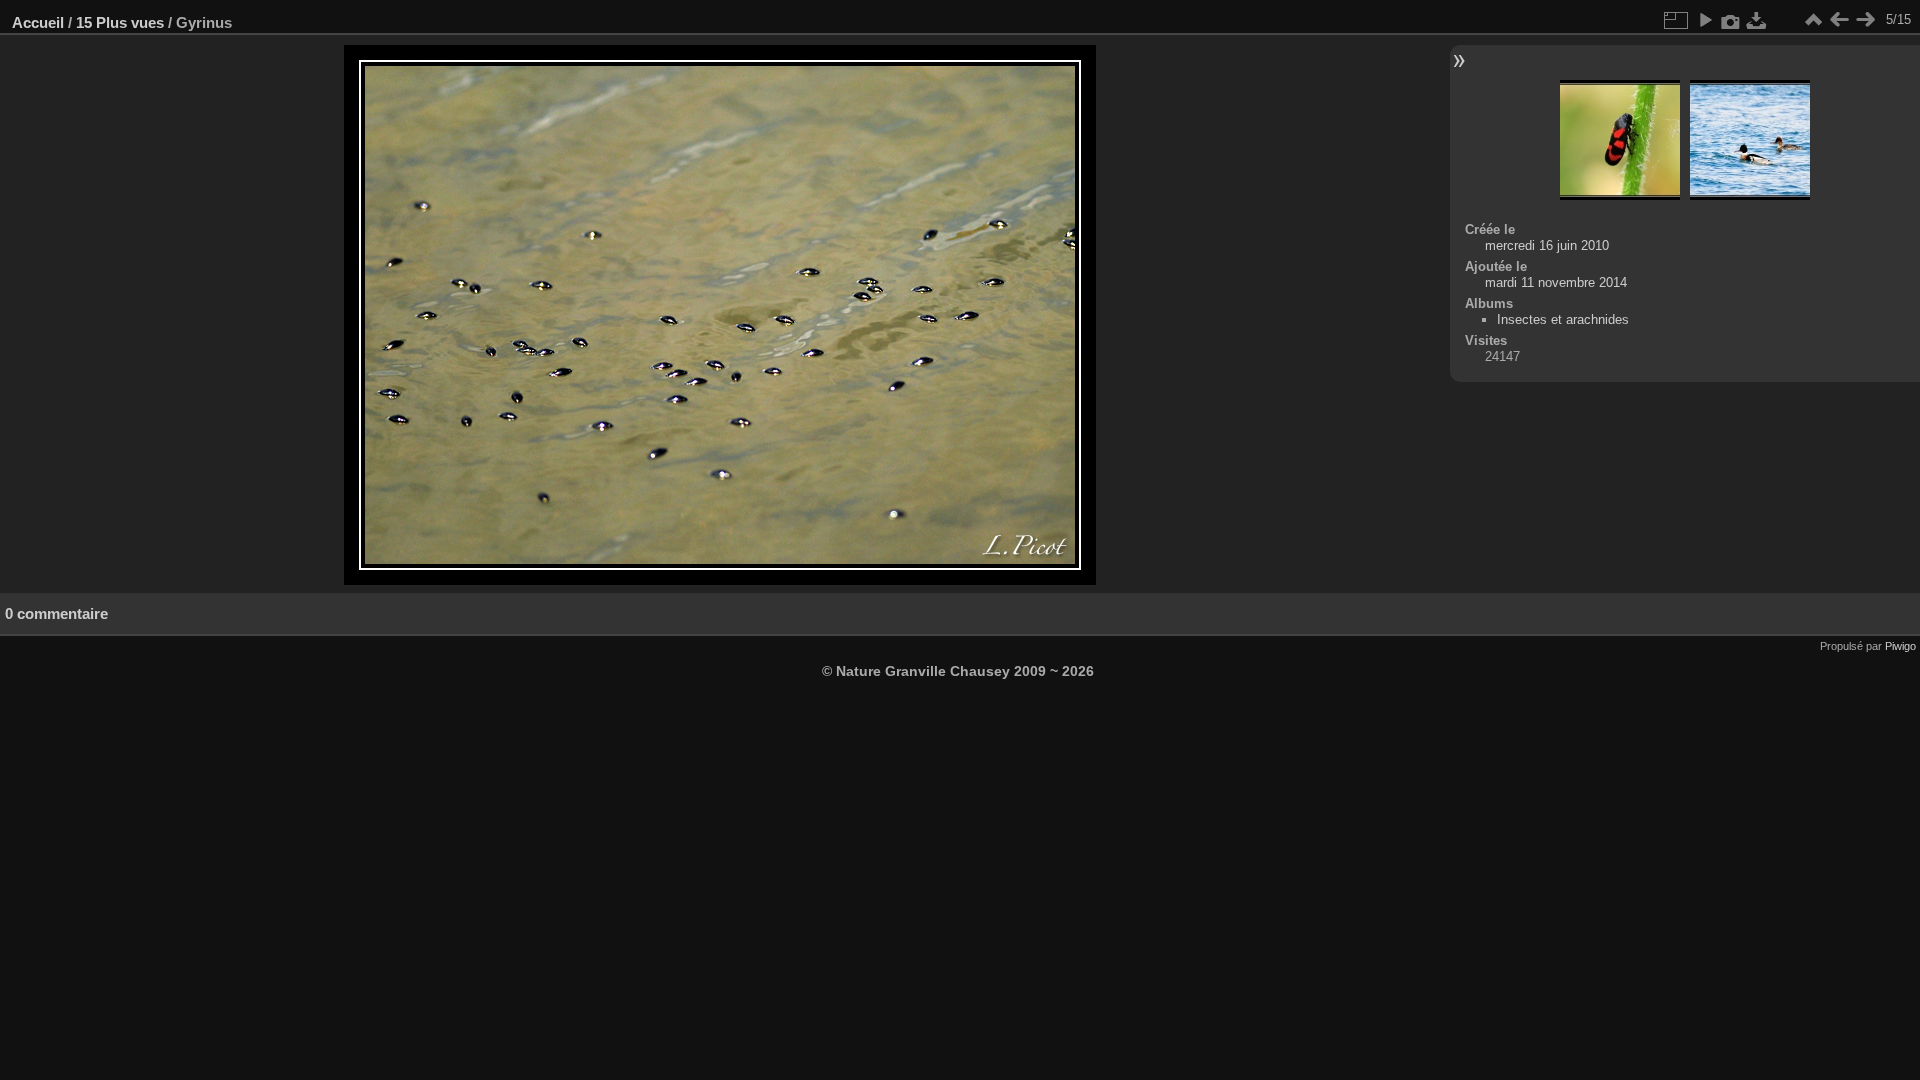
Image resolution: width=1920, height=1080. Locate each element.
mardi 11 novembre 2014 (1556, 282)
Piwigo (1900, 646)
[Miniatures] (1813, 20)
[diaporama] (1705, 20)
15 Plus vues (120, 22)
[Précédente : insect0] (1839, 20)
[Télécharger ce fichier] (1757, 20)
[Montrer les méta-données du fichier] (1731, 20)
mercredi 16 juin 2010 (1547, 245)
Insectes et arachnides (1563, 319)
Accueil (38, 22)
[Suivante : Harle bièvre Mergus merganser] (1865, 20)
